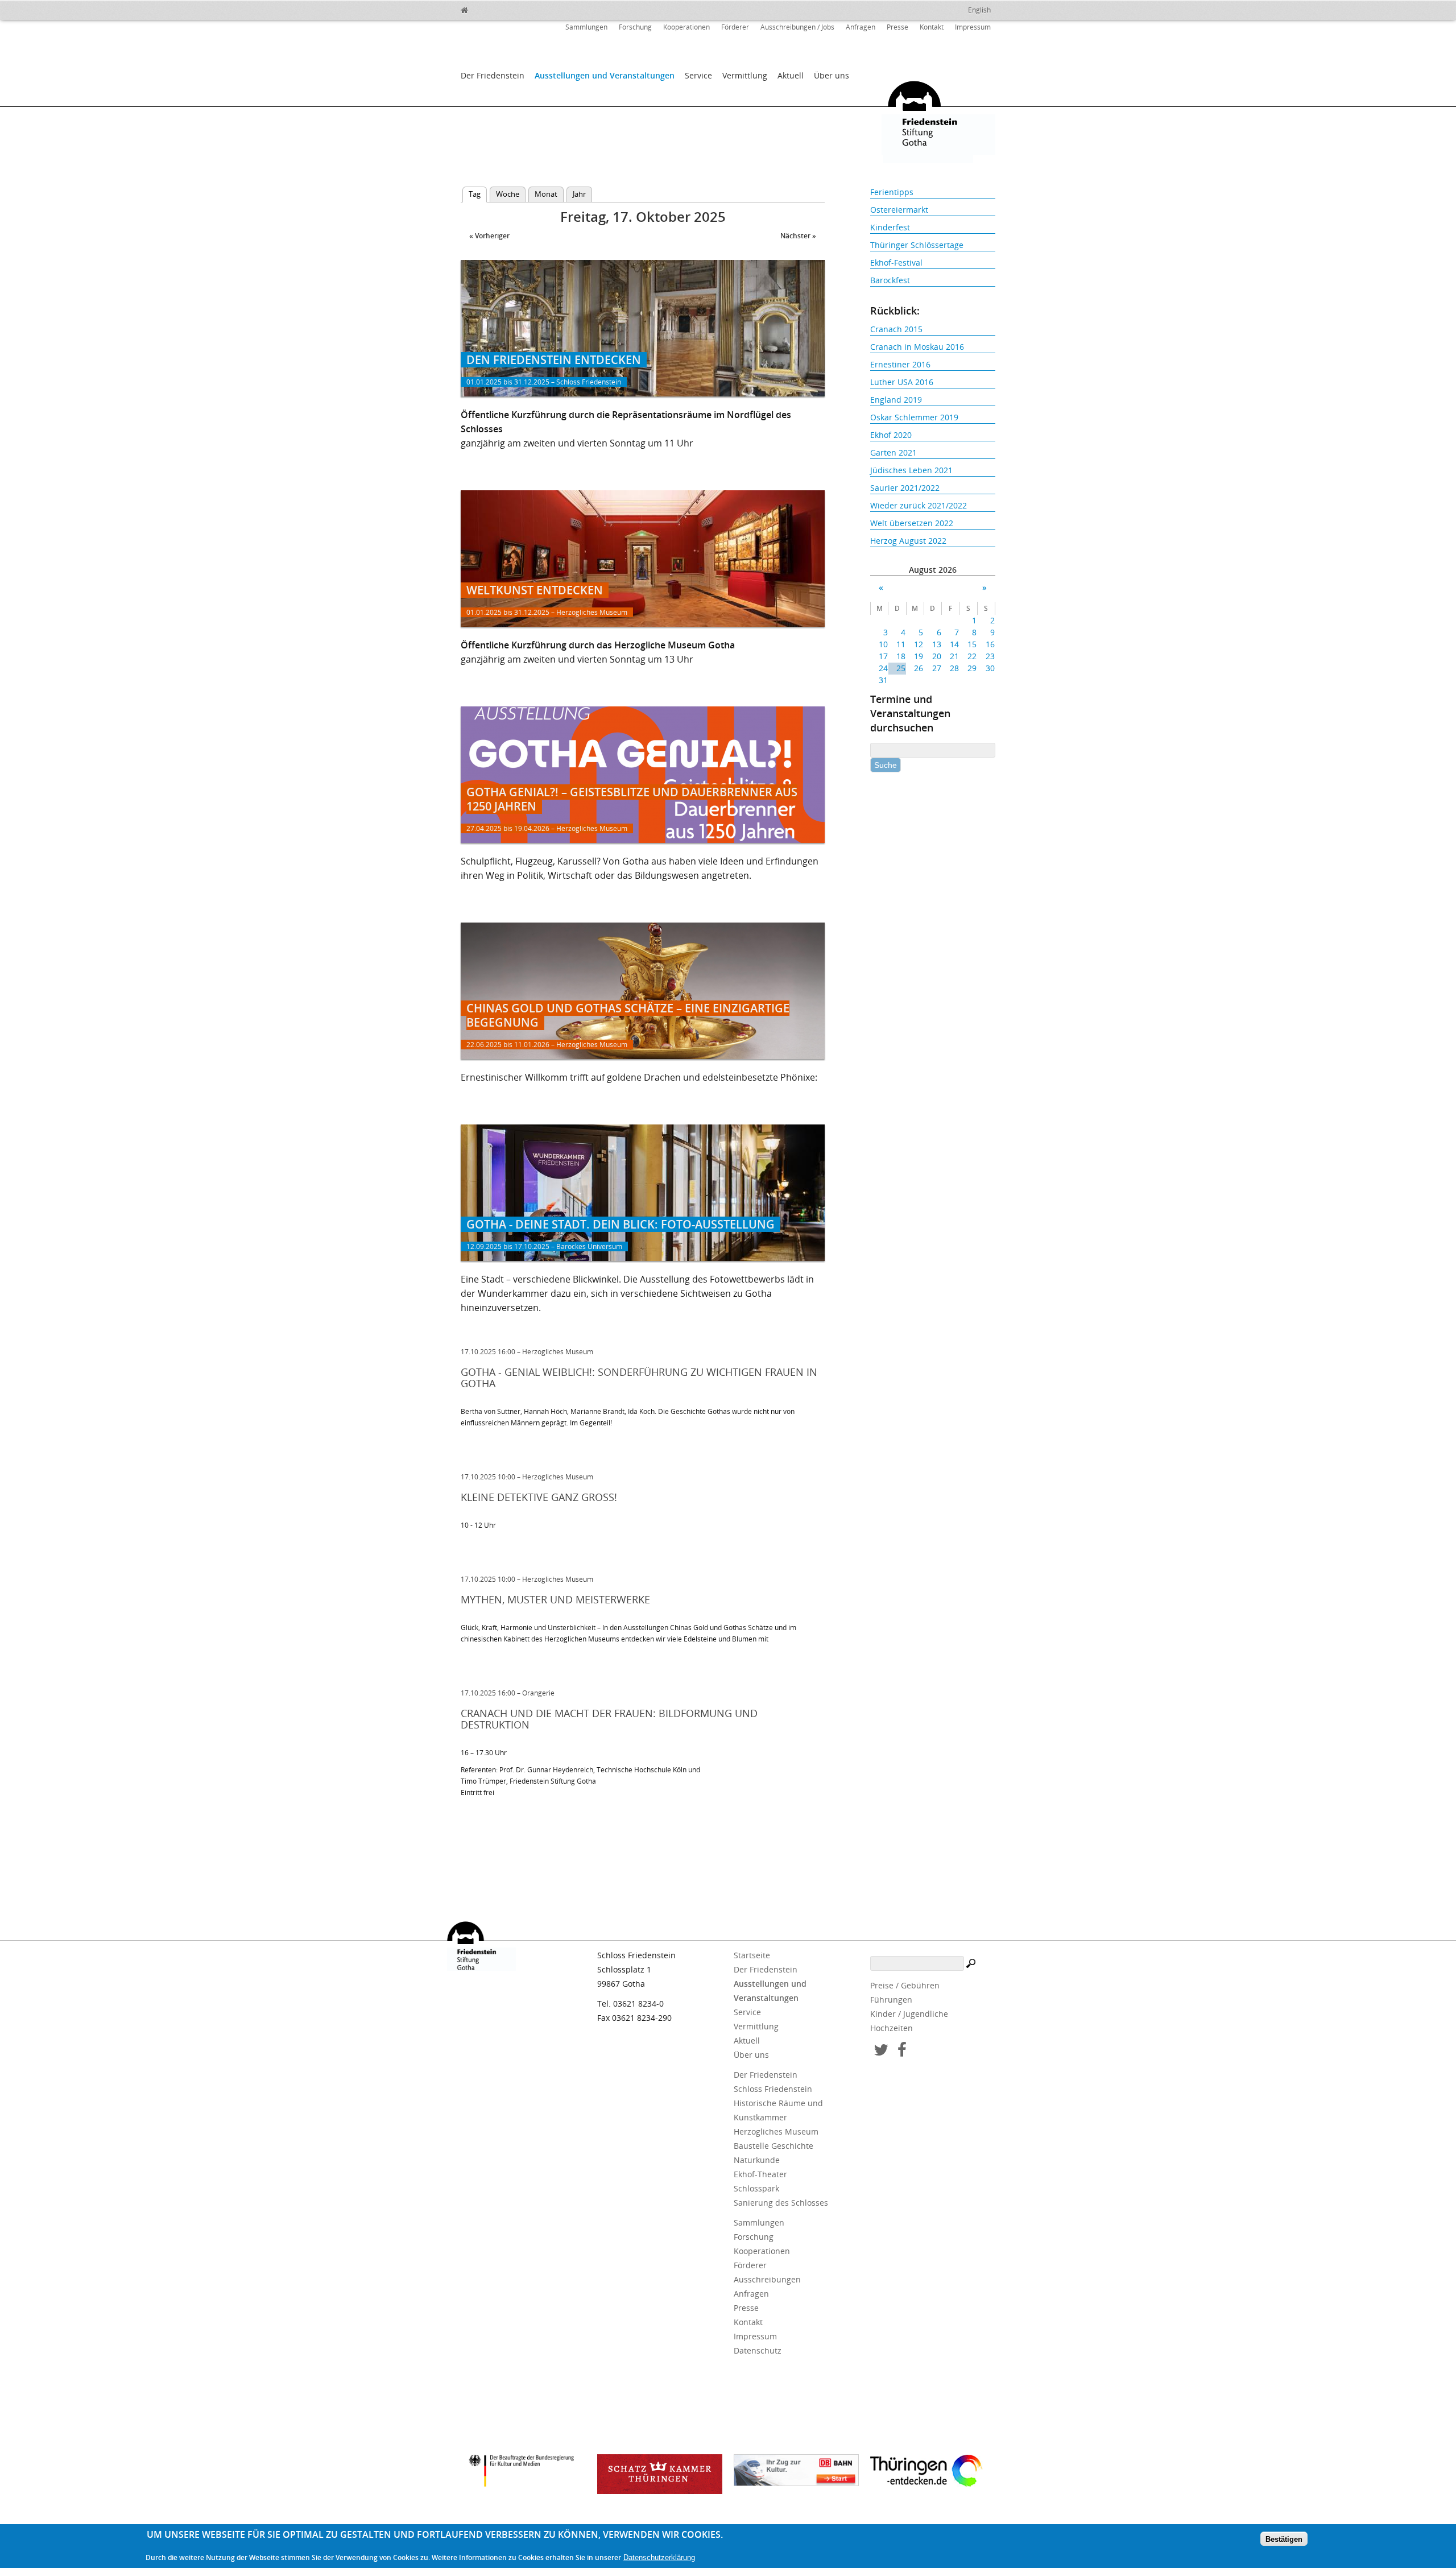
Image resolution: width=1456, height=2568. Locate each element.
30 (990, 668)
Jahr (579, 194)
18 (901, 656)
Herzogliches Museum (776, 2131)
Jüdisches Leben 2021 (911, 470)
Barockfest (890, 280)
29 (972, 668)
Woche (508, 194)
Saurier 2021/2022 (905, 488)
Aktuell (791, 75)
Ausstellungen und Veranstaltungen (605, 75)
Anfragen (861, 27)
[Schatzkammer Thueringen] (660, 2474)
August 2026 (933, 570)
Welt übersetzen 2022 (912, 523)
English (979, 10)
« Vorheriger (489, 236)
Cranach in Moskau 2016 (917, 347)
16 (990, 644)
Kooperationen (686, 27)
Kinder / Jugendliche (909, 2014)
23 (990, 656)
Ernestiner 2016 (900, 364)
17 (883, 656)
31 (883, 680)
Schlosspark (756, 2188)
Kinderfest (890, 227)
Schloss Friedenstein (773, 2089)
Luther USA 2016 (902, 382)
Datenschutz (758, 2350)
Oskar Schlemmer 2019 (914, 417)
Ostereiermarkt (899, 210)
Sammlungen (586, 27)
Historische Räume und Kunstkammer (778, 2110)
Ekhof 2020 (891, 435)
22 (972, 656)
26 (919, 668)
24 (883, 668)
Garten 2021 (894, 452)
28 (954, 668)
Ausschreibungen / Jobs (797, 27)
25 (901, 668)
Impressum (973, 27)
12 (919, 644)
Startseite (752, 1955)
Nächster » (798, 236)
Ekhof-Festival (896, 262)
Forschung (635, 27)
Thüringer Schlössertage (917, 245)
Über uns (832, 75)
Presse (897, 27)
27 (936, 668)
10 (883, 644)
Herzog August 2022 (908, 541)
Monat (546, 194)
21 (954, 656)
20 (936, 656)
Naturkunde (757, 2160)
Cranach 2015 (896, 329)
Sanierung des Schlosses (781, 2203)
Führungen (891, 2000)
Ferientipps (892, 192)
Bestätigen (1284, 2539)
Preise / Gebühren (905, 1985)
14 (954, 644)
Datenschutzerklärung (659, 2557)
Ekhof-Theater (760, 2174)
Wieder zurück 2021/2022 (919, 505)
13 (936, 644)
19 (919, 656)
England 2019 (896, 400)
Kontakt (932, 27)
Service (698, 75)
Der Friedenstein (493, 75)
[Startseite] (489, 9)
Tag (478, 194)
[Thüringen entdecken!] (933, 2472)
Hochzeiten (892, 2028)
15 (972, 644)
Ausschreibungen (767, 2279)
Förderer (735, 27)
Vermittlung (745, 75)
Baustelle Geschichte (773, 2146)
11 (901, 644)
